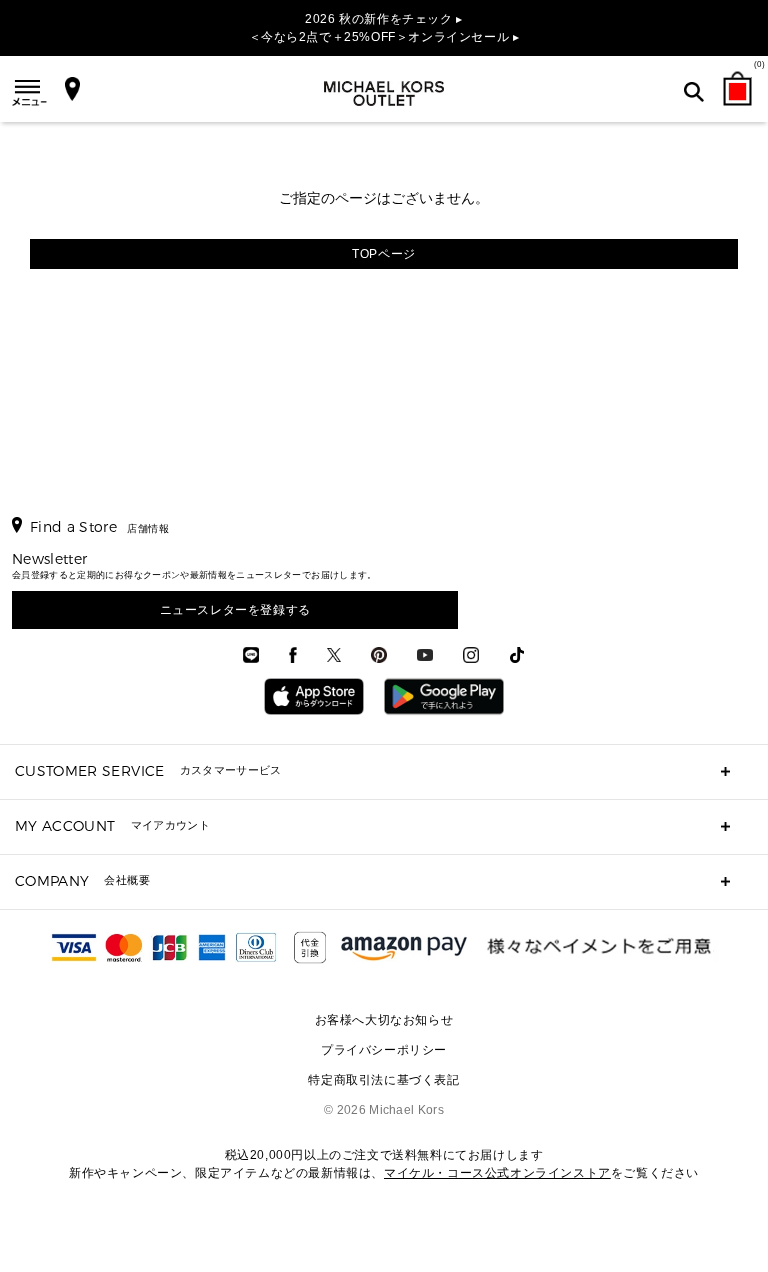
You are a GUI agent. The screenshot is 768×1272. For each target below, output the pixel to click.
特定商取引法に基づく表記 (383, 1080)
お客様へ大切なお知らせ (384, 1020)
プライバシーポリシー (384, 1050)
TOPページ (384, 254)
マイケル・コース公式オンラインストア (497, 1173)
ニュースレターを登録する (235, 610)
